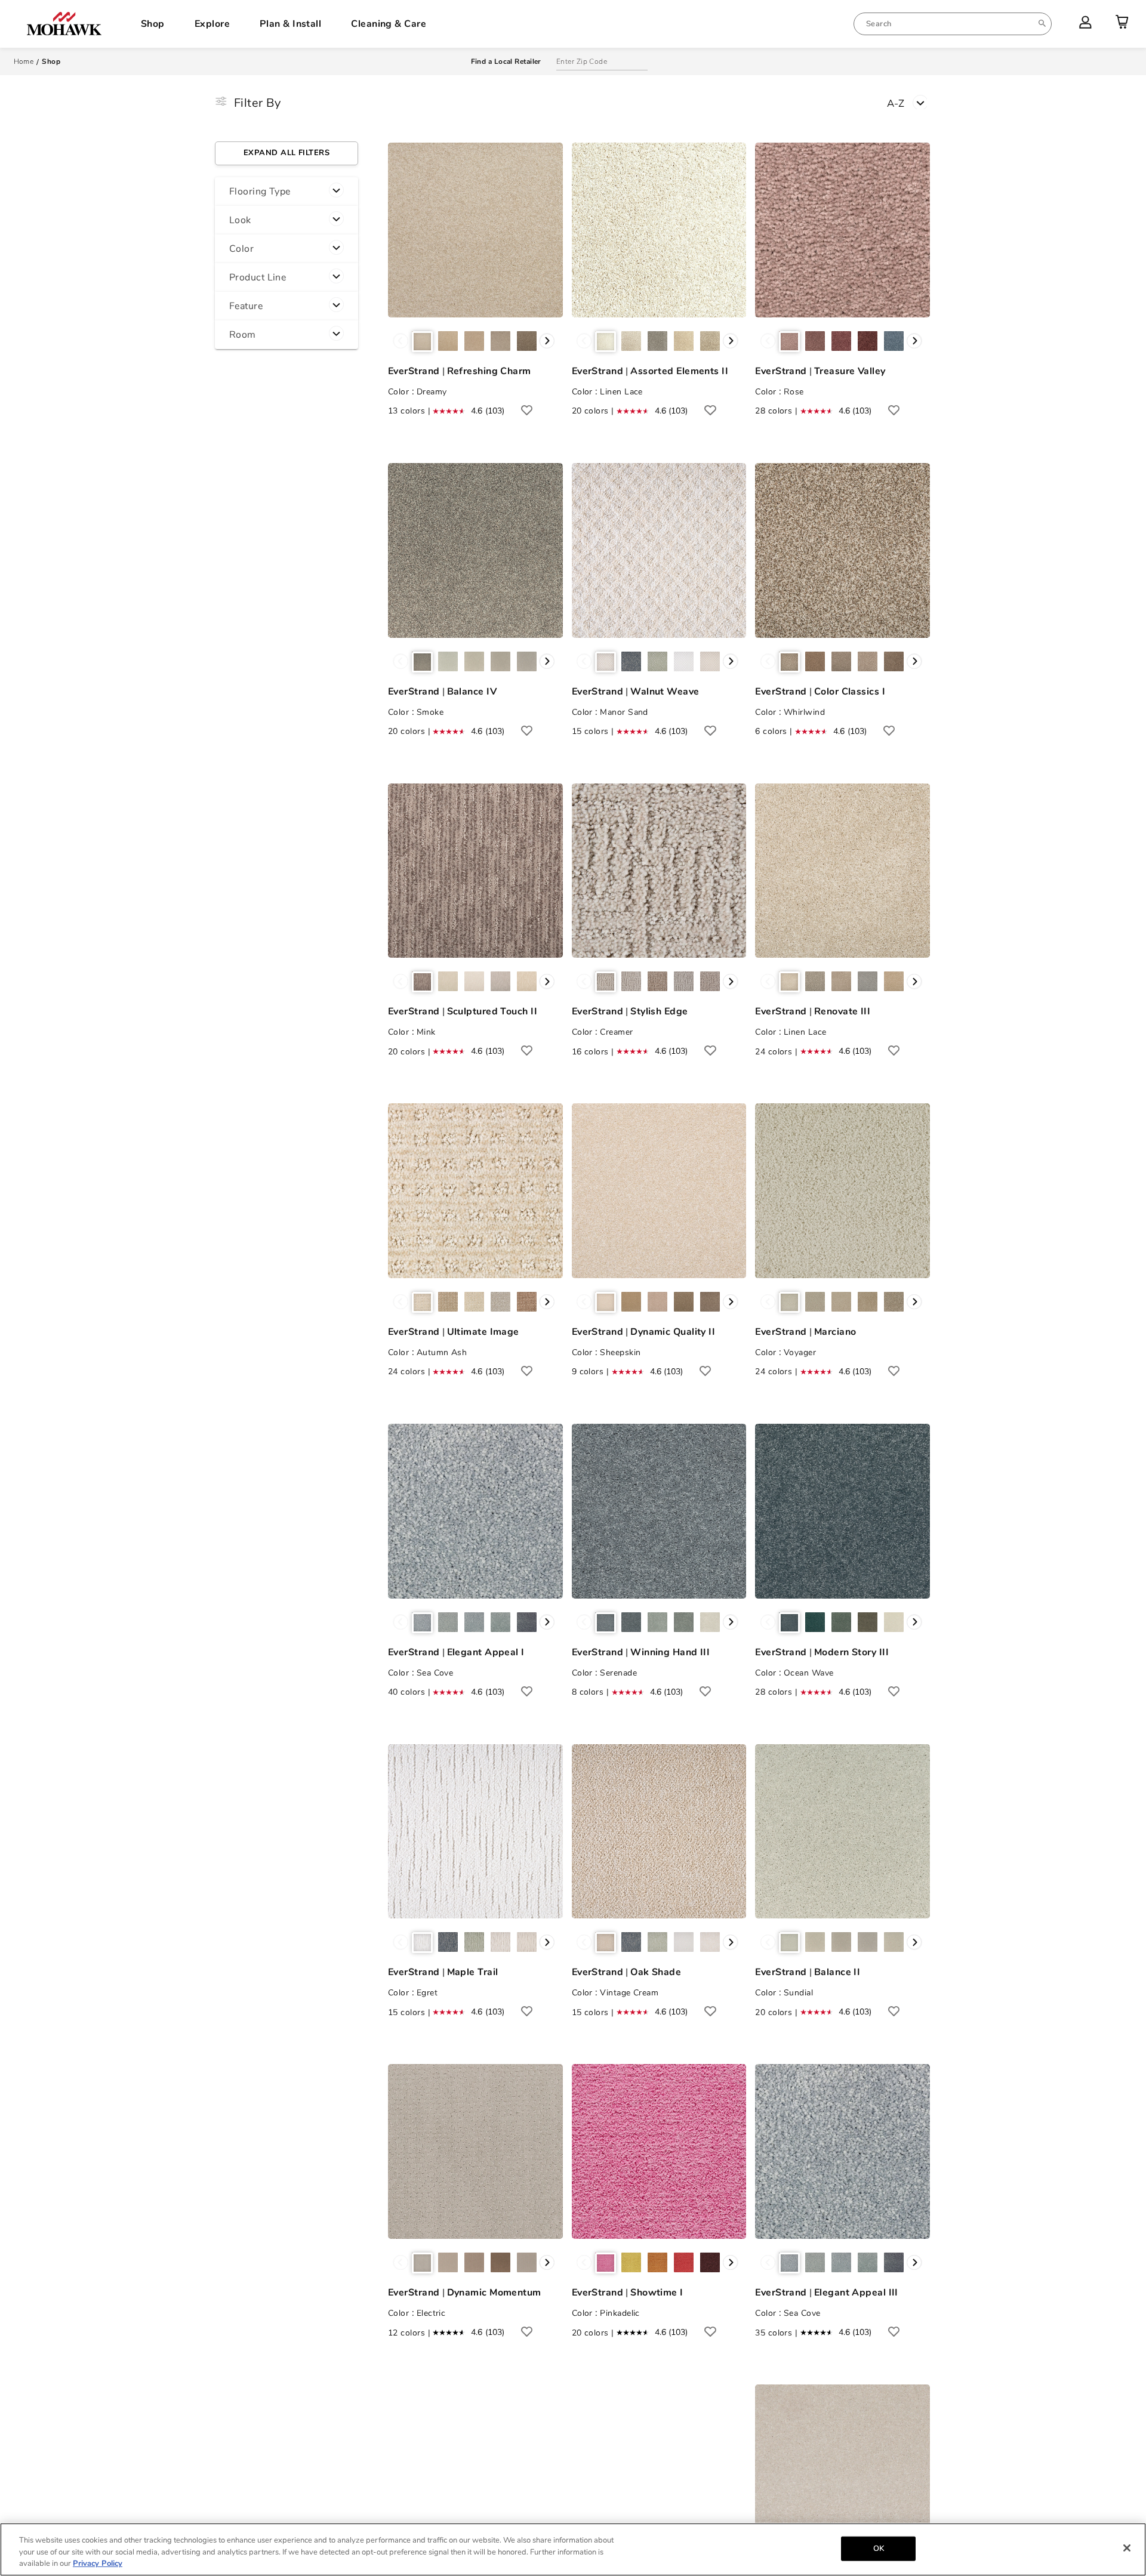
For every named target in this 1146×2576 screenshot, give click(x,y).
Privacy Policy (98, 2563)
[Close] (1127, 2548)
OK (879, 2548)
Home (24, 61)
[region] (573, 2549)
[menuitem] (953, 24)
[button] (286, 192)
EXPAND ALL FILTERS (286, 153)
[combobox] (953, 24)
